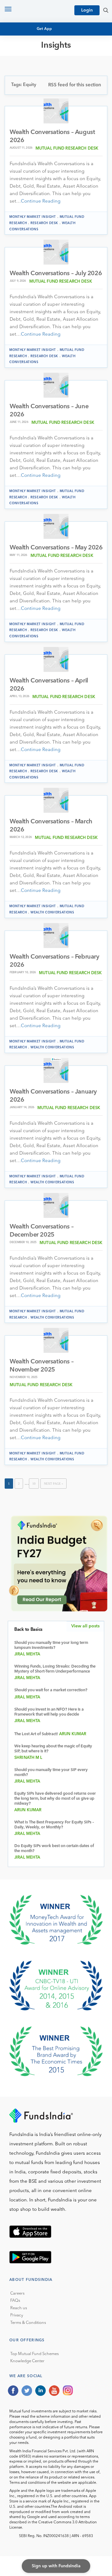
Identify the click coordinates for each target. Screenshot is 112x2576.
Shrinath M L (28, 1758)
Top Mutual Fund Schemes (35, 2354)
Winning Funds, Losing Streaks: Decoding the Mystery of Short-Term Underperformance (55, 1669)
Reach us (19, 2308)
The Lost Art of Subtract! (36, 1734)
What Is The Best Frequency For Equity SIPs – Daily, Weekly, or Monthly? (54, 1825)
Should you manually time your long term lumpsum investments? (51, 1645)
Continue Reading (41, 201)
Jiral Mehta (27, 1654)
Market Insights (33, 88)
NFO (19, 76)
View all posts (85, 1626)
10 (34, 1484)
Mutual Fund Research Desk (67, 148)
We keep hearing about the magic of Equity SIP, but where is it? (53, 1749)
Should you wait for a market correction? (51, 1690)
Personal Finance (35, 82)
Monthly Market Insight (33, 217)
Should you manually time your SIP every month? (51, 1772)
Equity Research (33, 71)
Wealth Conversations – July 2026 (56, 274)
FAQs (15, 2301)
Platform (25, 93)
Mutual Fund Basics (37, 59)
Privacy (17, 2315)
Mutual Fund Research (41, 65)
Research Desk (44, 223)
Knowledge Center (27, 2361)
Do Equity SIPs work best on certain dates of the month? (54, 1848)
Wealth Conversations (52, 912)
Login (87, 10)
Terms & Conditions (28, 2323)
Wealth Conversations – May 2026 (56, 548)
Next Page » (54, 1484)
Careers (17, 2294)
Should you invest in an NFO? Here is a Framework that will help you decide (49, 1712)
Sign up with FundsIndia (56, 2566)
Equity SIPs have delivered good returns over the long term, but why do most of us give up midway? (55, 1799)
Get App (44, 29)
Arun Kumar (73, 1734)
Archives (24, 99)
